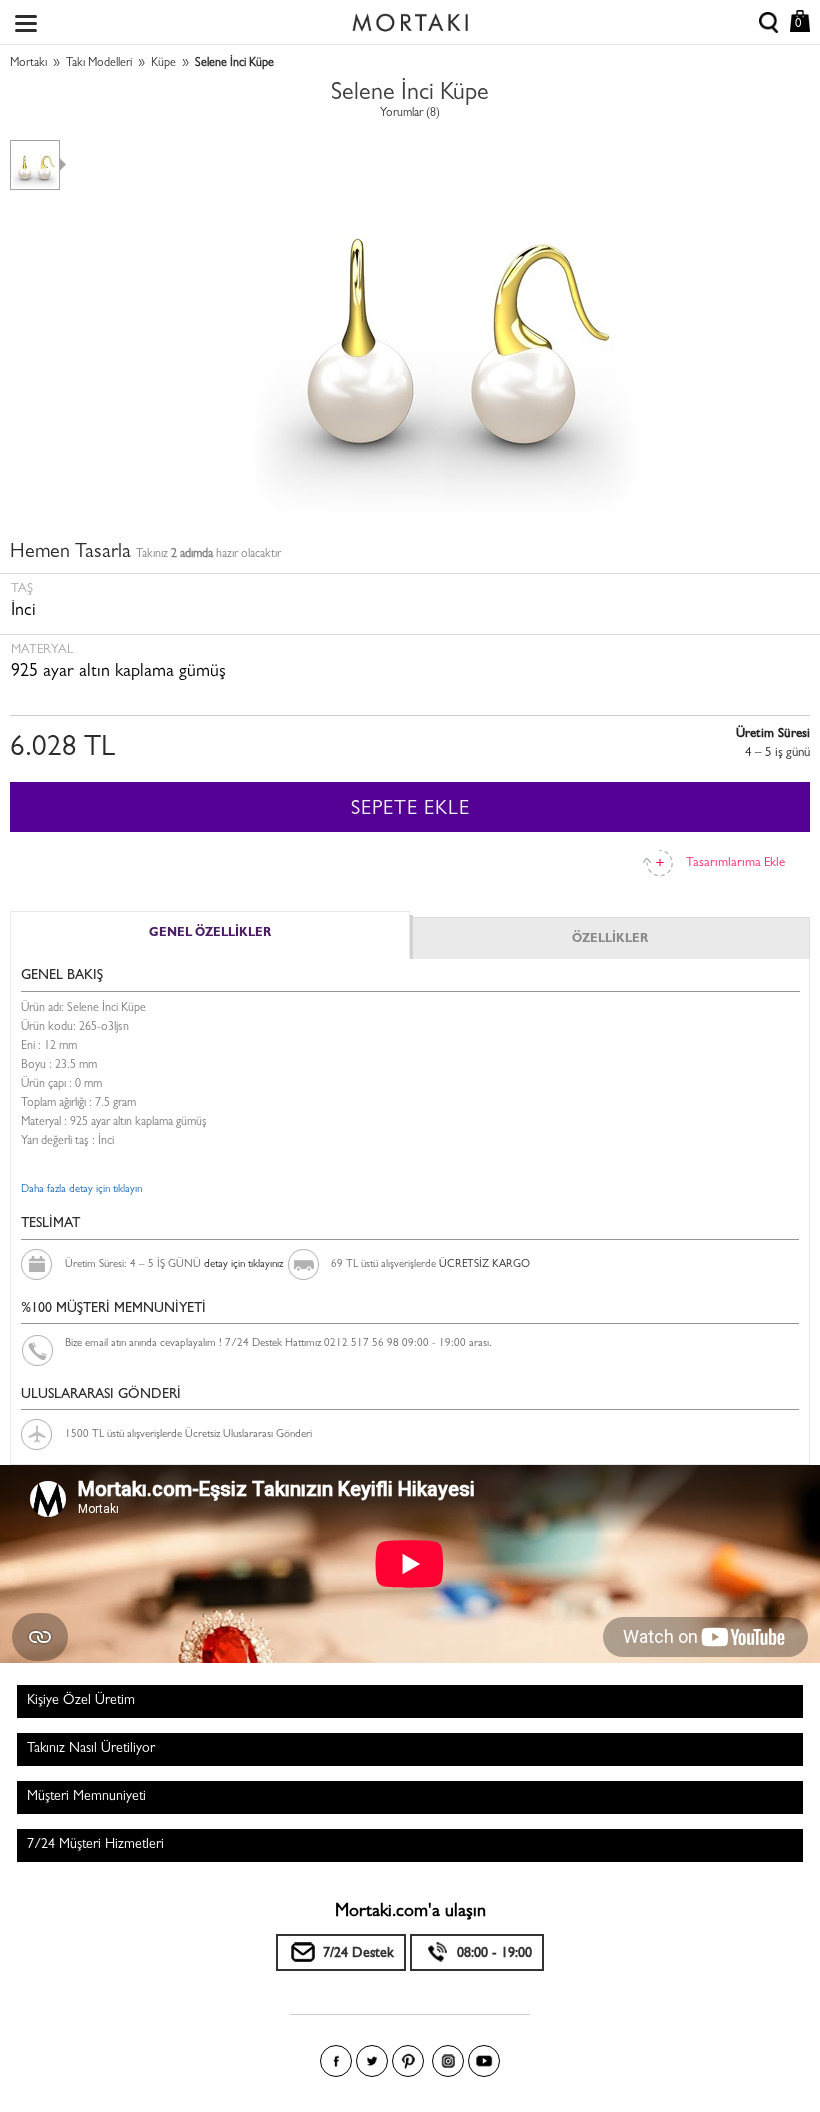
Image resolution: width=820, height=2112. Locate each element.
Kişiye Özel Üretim (81, 1701)
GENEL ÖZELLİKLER (210, 934)
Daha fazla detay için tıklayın (81, 1189)
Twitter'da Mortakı (372, 2061)
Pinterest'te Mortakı (408, 2061)
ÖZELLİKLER (610, 940)
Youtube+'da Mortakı (484, 2061)
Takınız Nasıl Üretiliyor (91, 1749)
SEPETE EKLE (410, 810)
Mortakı (28, 64)
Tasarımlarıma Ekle (735, 863)
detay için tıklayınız (243, 1264)
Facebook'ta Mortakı (336, 2061)
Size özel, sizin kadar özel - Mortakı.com (410, 18)
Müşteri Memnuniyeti (86, 1797)
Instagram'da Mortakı (448, 2061)
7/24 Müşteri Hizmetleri (95, 1845)
